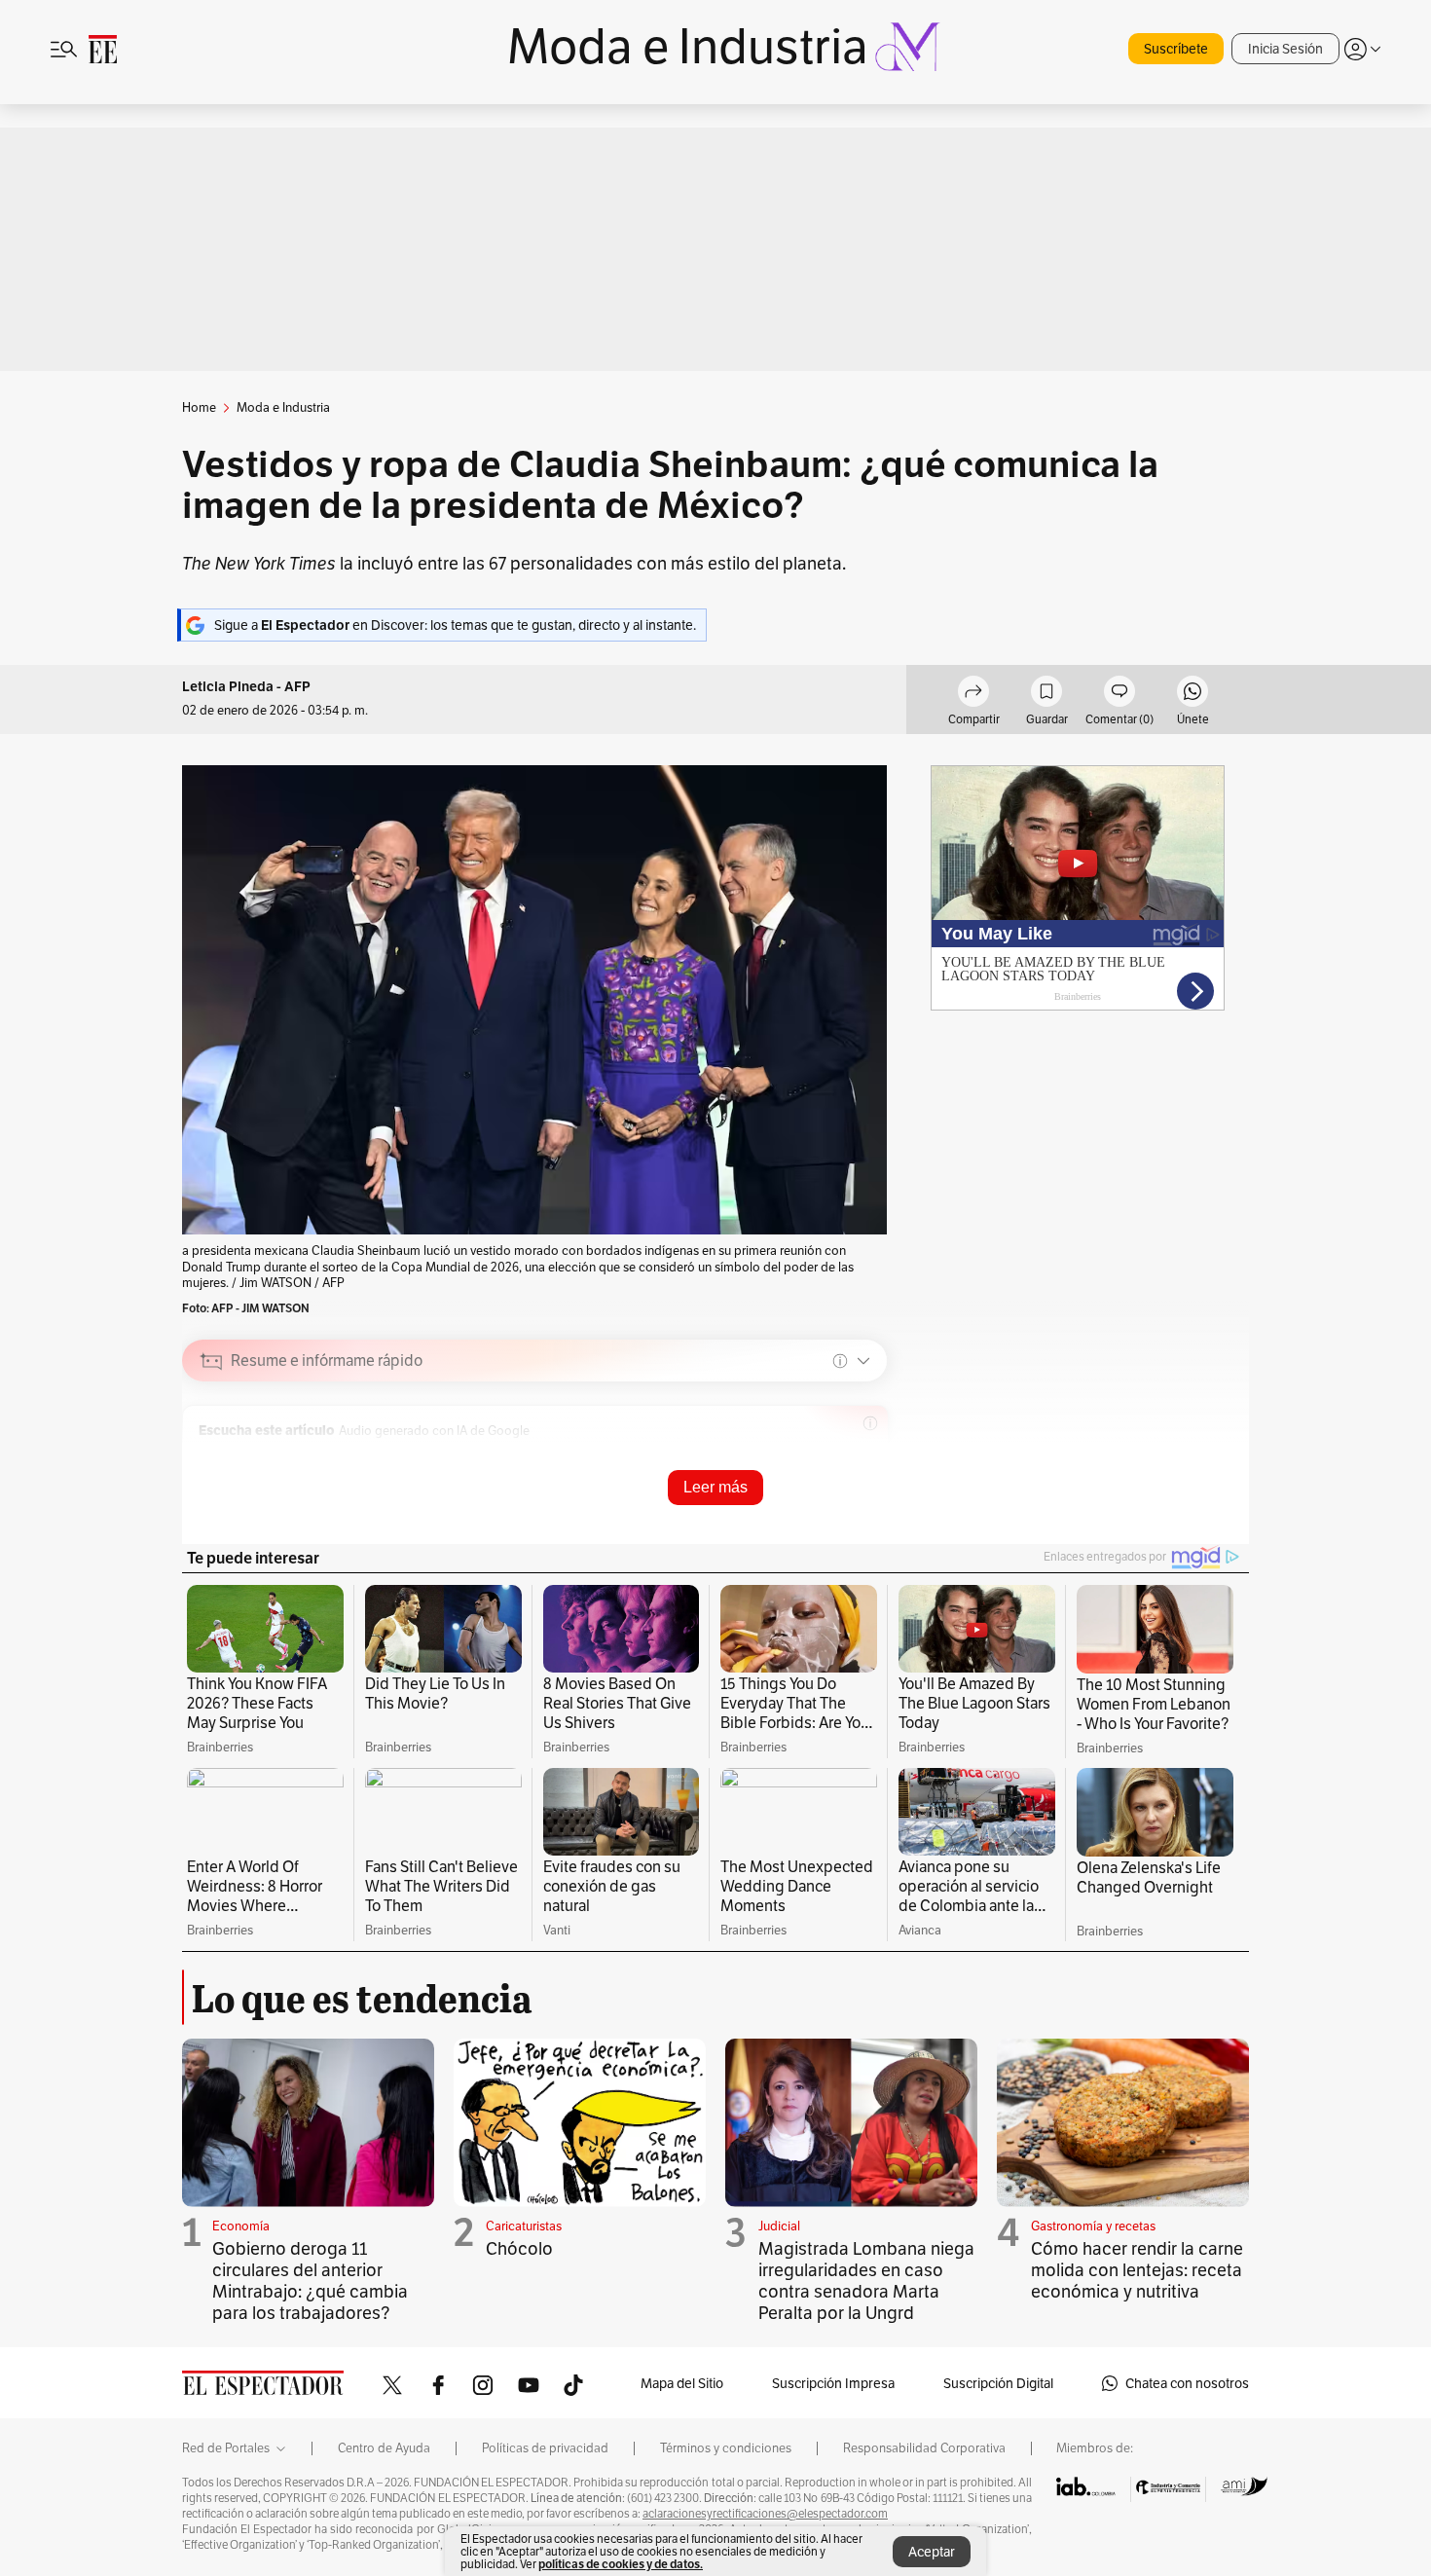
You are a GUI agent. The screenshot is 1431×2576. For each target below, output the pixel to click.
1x (826, 1457)
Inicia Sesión (1285, 49)
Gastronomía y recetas (1093, 2226)
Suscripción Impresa (833, 2383)
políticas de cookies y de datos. (621, 2564)
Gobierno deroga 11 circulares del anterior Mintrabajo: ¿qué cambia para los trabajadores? (310, 2281)
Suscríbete (1176, 49)
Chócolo (519, 2248)
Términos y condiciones (726, 2448)
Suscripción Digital (998, 2383)
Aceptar (932, 2552)
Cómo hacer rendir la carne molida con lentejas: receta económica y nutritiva (1137, 2270)
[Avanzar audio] (796, 1457)
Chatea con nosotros (1187, 2383)
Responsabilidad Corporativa (924, 2448)
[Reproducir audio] (212, 1457)
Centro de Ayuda (384, 2448)
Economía (241, 2226)
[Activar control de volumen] (856, 1458)
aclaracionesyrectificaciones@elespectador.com (765, 2514)
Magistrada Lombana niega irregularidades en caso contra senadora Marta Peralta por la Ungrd (866, 2281)
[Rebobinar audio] (766, 1457)
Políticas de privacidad (545, 2448)
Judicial (779, 2226)
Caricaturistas (524, 2226)
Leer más (715, 1487)
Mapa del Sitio (682, 2383)
